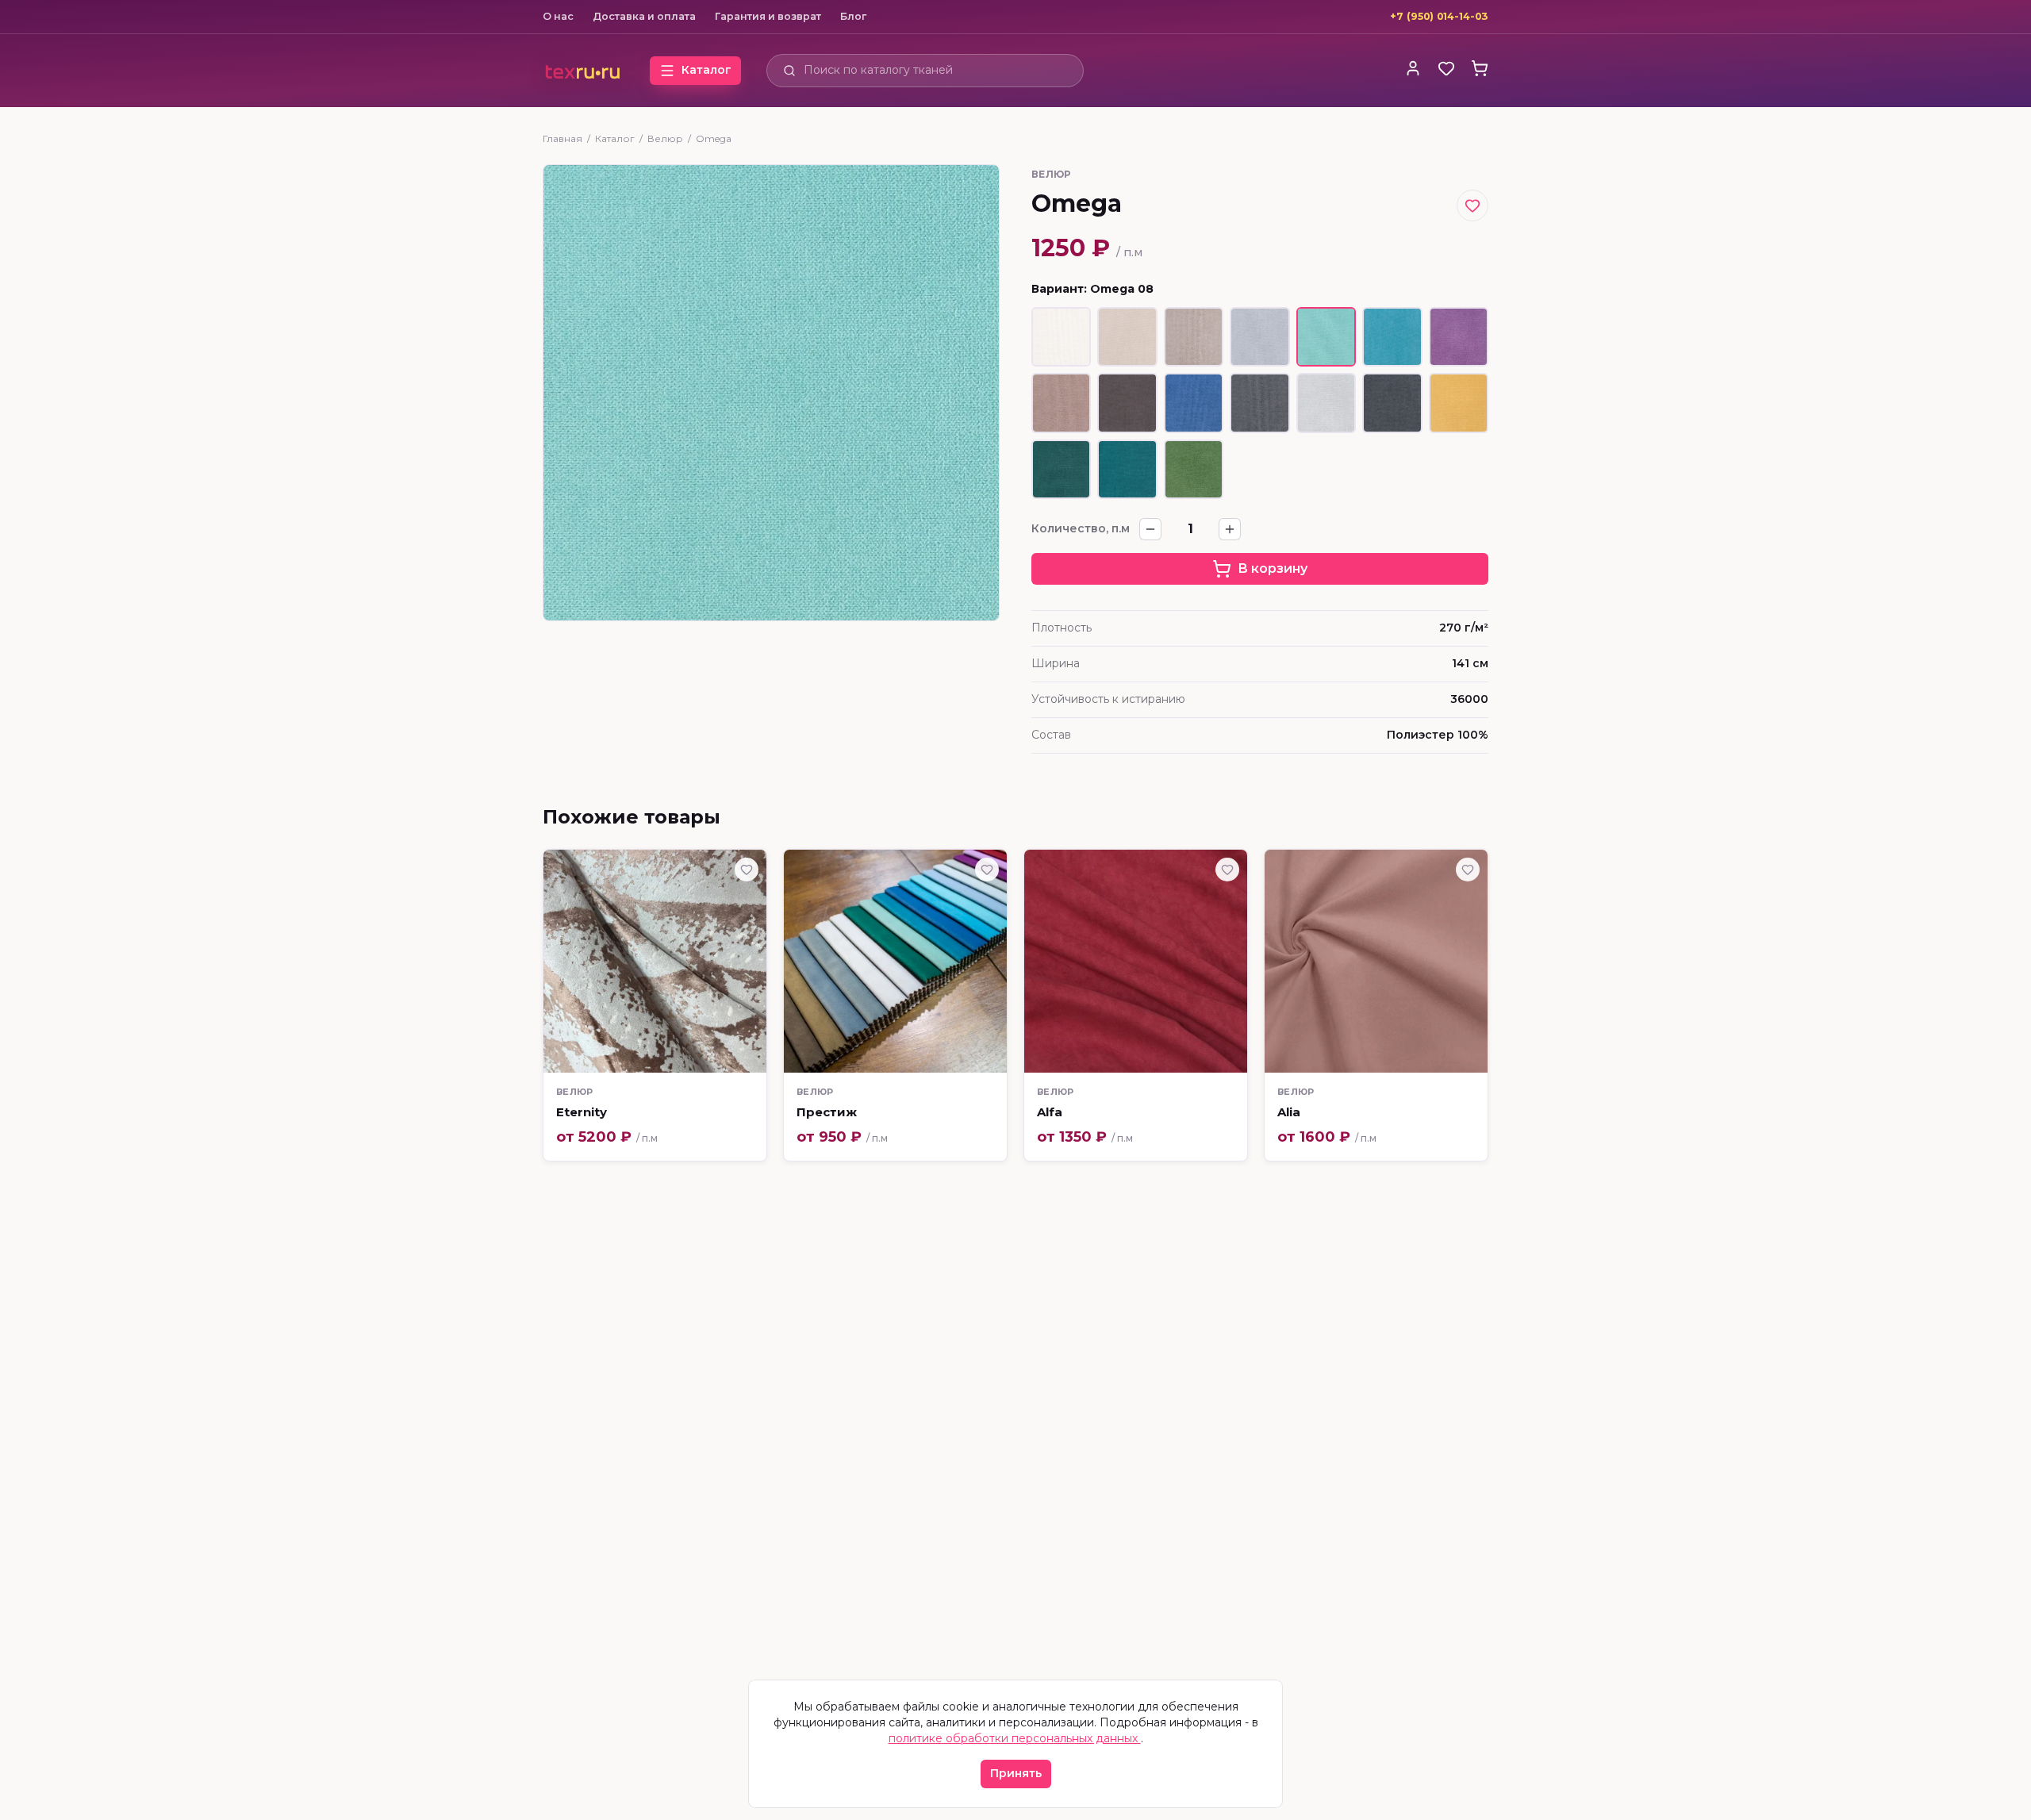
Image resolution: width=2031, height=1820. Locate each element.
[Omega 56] (1459, 403)
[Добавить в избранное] (1472, 205)
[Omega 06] (1259, 337)
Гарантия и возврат (768, 16)
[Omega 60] (1061, 469)
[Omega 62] (1194, 469)
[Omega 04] (1194, 337)
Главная (562, 138)
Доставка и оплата (644, 16)
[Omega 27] (1259, 403)
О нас (558, 16)
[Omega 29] (1326, 403)
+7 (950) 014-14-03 (1439, 16)
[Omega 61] (1127, 469)
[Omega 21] (1061, 403)
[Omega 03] (1127, 337)
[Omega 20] (1459, 337)
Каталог (615, 138)
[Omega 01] (1061, 337)
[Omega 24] (1127, 403)
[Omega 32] (1392, 403)
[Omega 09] (1392, 337)
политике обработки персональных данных (1015, 1738)
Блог (853, 16)
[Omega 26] (1194, 403)
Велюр (665, 138)
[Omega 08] (1326, 337)
